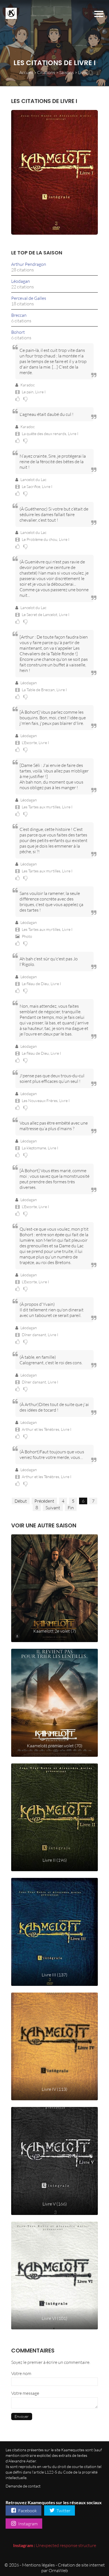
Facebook (27, 2511)
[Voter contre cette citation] (26, 399)
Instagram (28, 2524)
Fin (71, 1508)
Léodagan (21, 281)
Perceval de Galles (29, 298)
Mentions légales (38, 2565)
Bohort (18, 332)
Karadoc (28, 385)
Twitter (63, 2511)
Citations (46, 72)
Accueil (26, 72)
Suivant (53, 1508)
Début (21, 1501)
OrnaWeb (58, 2570)
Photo (27, 936)
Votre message (25, 2393)
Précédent (44, 1501)
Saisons (67, 72)
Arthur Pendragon (29, 264)
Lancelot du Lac (33, 479)
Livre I (40, 392)
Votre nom (21, 2373)
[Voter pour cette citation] (19, 399)
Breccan (19, 315)
